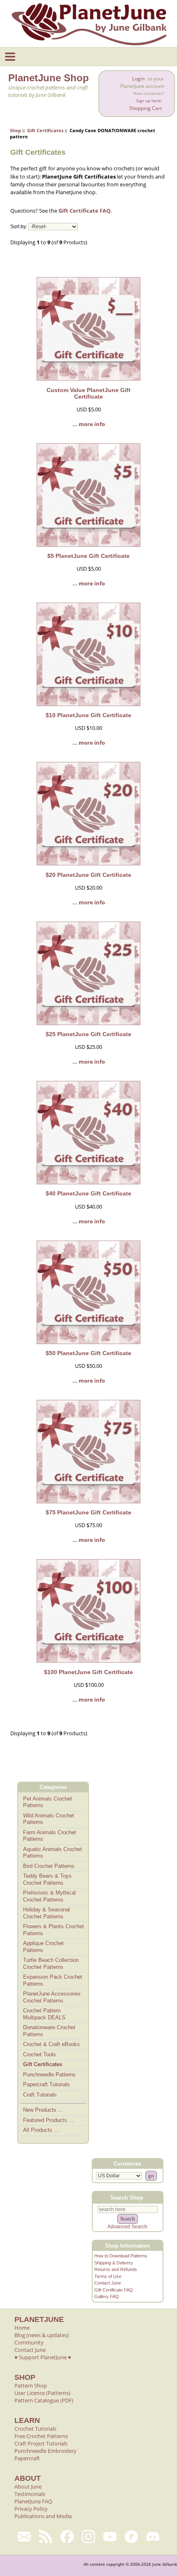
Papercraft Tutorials (47, 2084)
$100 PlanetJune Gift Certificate (88, 1672)
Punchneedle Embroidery (45, 2451)
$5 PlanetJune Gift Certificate (88, 556)
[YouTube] (110, 2537)
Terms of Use (108, 2276)
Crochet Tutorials (35, 2429)
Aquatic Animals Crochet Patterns (52, 1853)
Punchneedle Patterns (49, 2075)
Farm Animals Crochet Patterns (50, 1836)
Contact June (108, 2283)
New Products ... (43, 2110)
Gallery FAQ (107, 2296)
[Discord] (153, 2537)
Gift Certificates (45, 130)
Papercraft (27, 2458)
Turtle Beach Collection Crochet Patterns (51, 1964)
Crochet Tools (40, 2054)
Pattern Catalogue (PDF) (44, 2400)
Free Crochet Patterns (41, 2436)
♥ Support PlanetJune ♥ (43, 2357)
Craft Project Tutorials (41, 2443)
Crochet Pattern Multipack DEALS (44, 2014)
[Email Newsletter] (24, 2537)
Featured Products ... (48, 2120)
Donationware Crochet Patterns (49, 2031)
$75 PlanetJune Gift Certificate (88, 1512)
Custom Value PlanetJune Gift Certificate (88, 393)
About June (28, 2487)
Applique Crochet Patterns (43, 1947)
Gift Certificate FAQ (84, 211)
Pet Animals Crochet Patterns (48, 1802)
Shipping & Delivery (114, 2263)
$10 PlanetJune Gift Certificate (88, 715)
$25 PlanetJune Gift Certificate (88, 1034)
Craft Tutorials (40, 2095)
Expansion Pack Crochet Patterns (53, 1980)
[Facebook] (67, 2537)
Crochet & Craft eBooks (51, 2044)
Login (138, 79)
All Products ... (41, 2130)
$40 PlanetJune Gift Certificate (88, 1193)
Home (22, 2328)
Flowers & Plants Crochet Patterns (54, 1930)
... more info (89, 424)
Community (29, 2342)
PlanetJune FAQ (33, 2501)
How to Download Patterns (121, 2256)
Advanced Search (127, 2227)
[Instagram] (88, 2537)
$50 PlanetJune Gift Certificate (88, 1353)
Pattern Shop (31, 2386)
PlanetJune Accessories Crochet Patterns (52, 1997)
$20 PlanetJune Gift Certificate (88, 875)
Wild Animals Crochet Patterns (49, 1819)
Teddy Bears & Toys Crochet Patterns (47, 1879)
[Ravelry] (131, 2537)
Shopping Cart (146, 108)
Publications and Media (43, 2516)
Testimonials (30, 2494)
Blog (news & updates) (42, 2335)
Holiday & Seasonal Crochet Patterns (47, 1913)
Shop (15, 130)
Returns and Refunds (116, 2269)
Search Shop (127, 2198)
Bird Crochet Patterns (49, 1866)
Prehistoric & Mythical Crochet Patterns (49, 1896)
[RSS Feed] (46, 2537)
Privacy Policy (31, 2509)
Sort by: (19, 227)
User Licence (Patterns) (42, 2393)
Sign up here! (149, 101)
